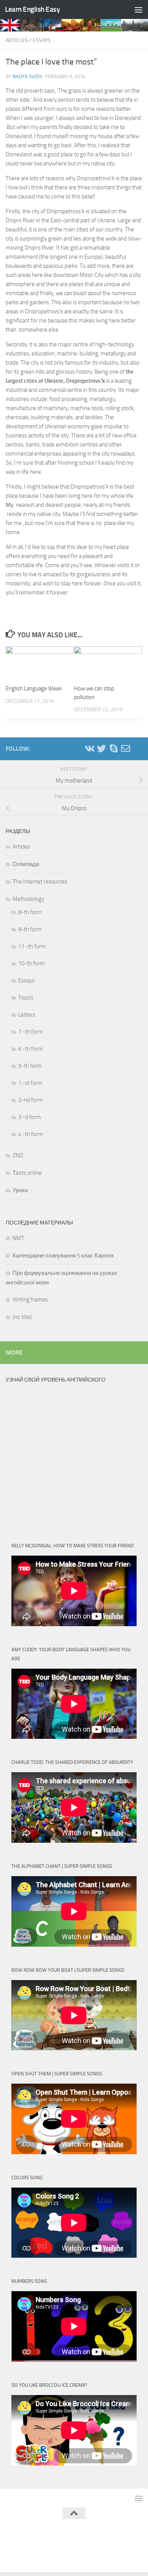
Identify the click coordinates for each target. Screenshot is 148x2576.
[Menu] (139, 9)
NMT (18, 1238)
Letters (27, 1015)
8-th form (30, 912)
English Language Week (34, 688)
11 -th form (32, 946)
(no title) (22, 1317)
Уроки (20, 1190)
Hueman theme (112, 2533)
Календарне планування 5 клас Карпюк (63, 1256)
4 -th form (31, 1134)
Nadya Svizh (27, 76)
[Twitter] (101, 748)
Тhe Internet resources (40, 882)
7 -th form (31, 1032)
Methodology (28, 899)
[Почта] (126, 748)
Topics (26, 998)
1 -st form (30, 1083)
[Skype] (113, 748)
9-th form (30, 929)
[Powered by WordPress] (48, 2533)
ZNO (18, 1155)
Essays (42, 40)
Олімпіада (26, 864)
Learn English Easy (32, 9)
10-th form (31, 963)
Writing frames (30, 1300)
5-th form (30, 1066)
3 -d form (30, 1117)
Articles (17, 40)
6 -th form (31, 1049)
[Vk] (89, 748)
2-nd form (31, 1100)
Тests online (27, 1173)
